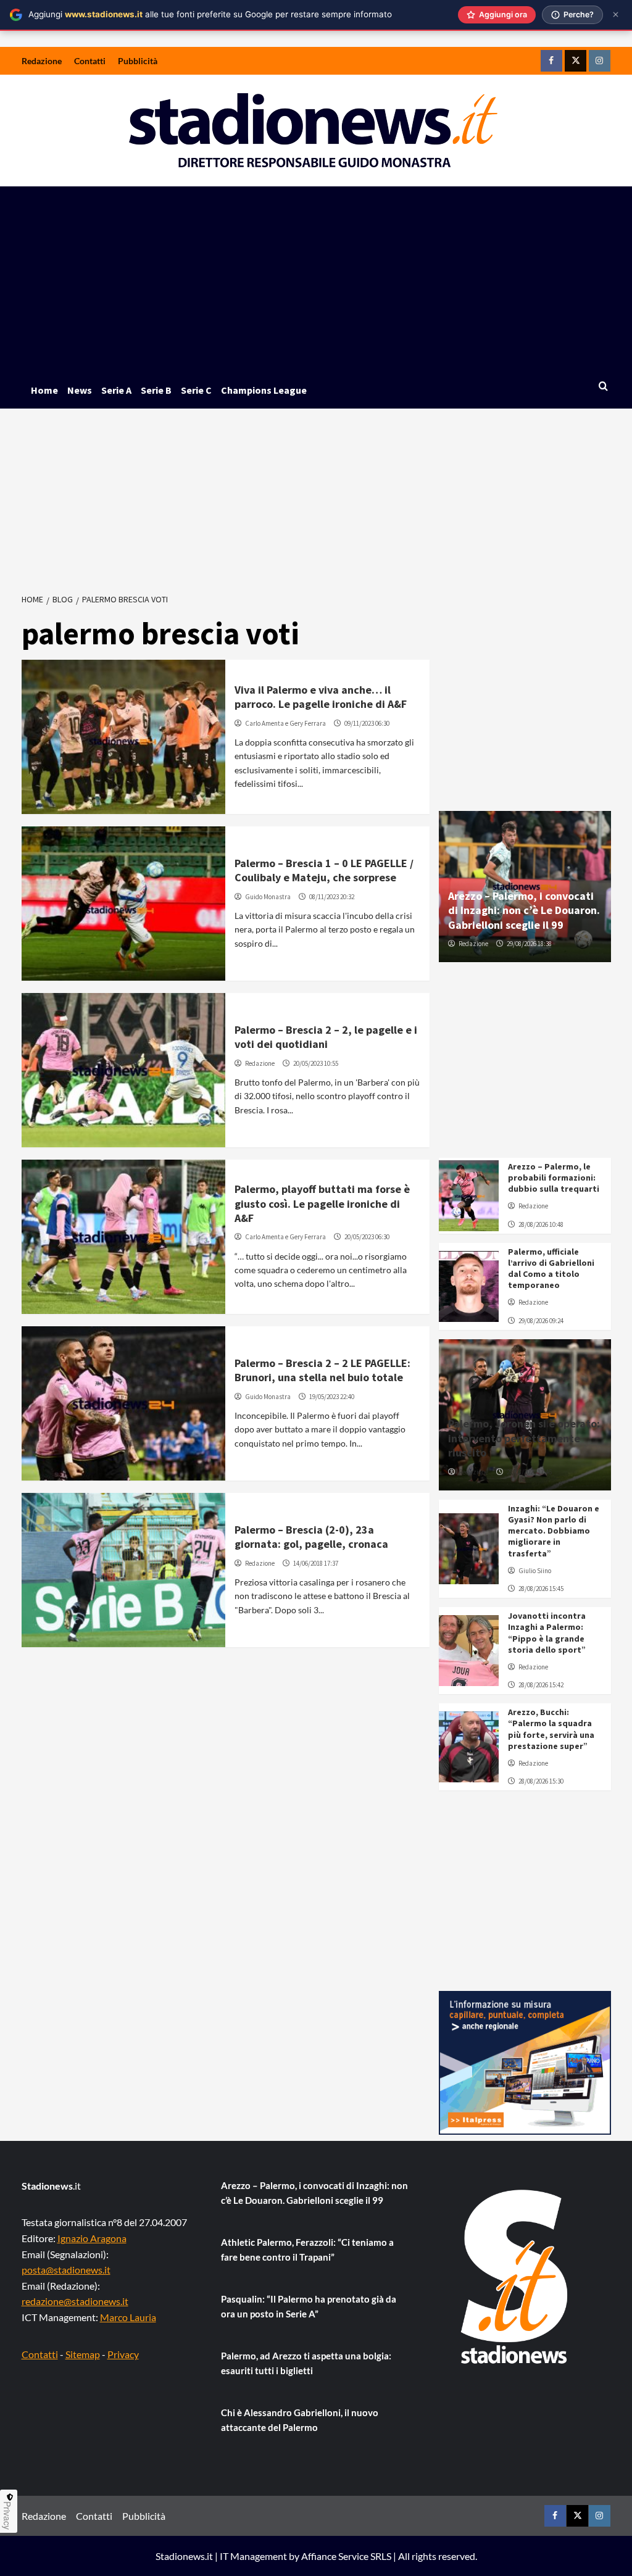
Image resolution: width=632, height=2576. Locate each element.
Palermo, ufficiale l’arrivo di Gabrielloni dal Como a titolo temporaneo (551, 1269)
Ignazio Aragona (92, 2238)
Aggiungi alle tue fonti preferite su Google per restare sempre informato (210, 14)
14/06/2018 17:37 (316, 1563)
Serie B (156, 390)
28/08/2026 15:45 (541, 1589)
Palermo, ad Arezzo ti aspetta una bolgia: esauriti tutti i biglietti (306, 2363)
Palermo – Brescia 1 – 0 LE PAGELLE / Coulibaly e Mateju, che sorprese (324, 870)
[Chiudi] (616, 15)
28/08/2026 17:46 (529, 1472)
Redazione (42, 61)
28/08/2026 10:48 (541, 1224)
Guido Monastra (268, 897)
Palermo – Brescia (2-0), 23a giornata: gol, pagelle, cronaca (311, 1537)
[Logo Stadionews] (515, 2277)
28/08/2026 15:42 (541, 1685)
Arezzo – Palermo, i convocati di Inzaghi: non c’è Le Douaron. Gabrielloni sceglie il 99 (524, 910)
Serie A (116, 390)
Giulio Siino (535, 1571)
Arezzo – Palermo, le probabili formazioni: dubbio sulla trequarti (554, 1178)
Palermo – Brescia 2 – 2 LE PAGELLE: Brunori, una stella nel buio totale (322, 1370)
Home (44, 390)
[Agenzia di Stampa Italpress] (525, 2062)
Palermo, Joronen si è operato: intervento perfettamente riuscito (524, 1438)
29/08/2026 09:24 (541, 1321)
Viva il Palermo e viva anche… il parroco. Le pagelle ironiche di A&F (321, 697)
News (80, 390)
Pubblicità (138, 61)
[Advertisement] (316, 279)
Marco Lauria (128, 2317)
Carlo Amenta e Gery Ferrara (285, 723)
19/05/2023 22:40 (332, 1397)
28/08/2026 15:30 (541, 1781)
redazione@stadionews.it (75, 2301)
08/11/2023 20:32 (332, 897)
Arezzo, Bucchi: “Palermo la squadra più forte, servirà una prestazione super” (551, 1729)
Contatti (90, 61)
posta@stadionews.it (66, 2270)
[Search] (603, 387)
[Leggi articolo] (124, 737)
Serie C (196, 390)
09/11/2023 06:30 (367, 723)
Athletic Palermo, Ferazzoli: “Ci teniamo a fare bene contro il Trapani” (307, 2250)
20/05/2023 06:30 (367, 1237)
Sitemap (83, 2354)
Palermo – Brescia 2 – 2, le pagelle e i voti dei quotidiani (326, 1037)
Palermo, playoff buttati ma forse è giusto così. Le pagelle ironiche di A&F (322, 1203)
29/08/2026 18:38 (529, 944)
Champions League (264, 390)
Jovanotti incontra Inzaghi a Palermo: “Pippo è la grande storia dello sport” (547, 1633)
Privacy (123, 2354)
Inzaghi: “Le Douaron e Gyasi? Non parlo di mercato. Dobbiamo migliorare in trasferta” (554, 1531)
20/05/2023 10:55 (316, 1063)
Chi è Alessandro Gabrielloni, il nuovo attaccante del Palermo (300, 2420)
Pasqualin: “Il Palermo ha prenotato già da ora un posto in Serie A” (309, 2306)
